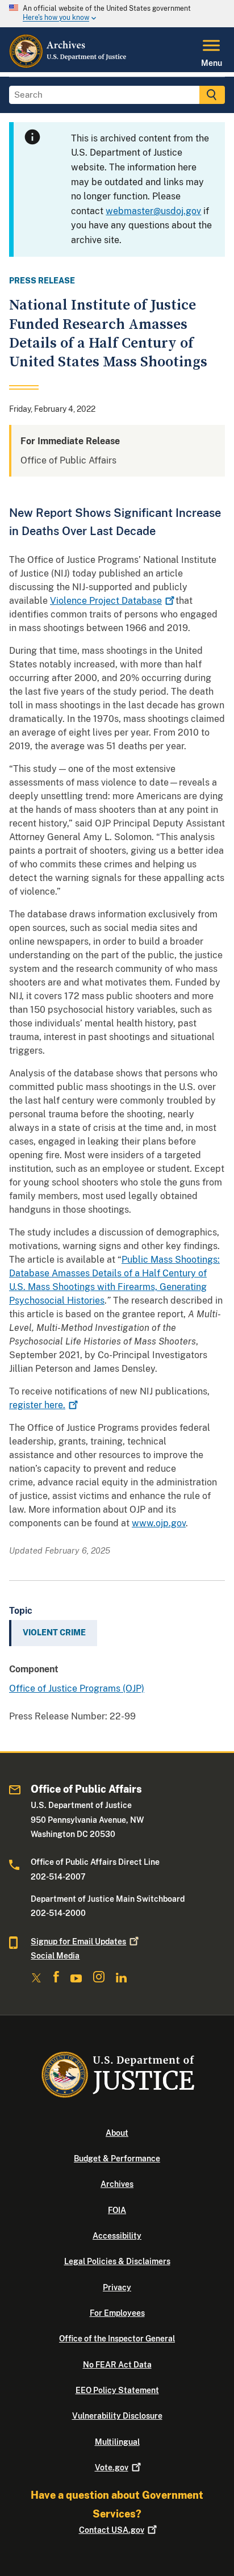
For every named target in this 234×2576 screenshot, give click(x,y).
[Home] (68, 65)
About (117, 2133)
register (37, 1405)
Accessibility (117, 2236)
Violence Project (106, 601)
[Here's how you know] (117, 14)
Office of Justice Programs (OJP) (77, 1688)
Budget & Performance (117, 2159)
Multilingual (117, 2442)
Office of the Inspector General (117, 2339)
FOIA (117, 2210)
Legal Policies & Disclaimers (117, 2261)
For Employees (117, 2313)
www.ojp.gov (159, 1523)
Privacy (117, 2287)
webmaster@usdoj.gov (153, 211)
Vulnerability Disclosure (117, 2416)
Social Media (55, 1956)
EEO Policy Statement (117, 2390)
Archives (117, 2184)
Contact (112, 2530)
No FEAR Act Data (117, 2365)
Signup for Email (78, 1942)
